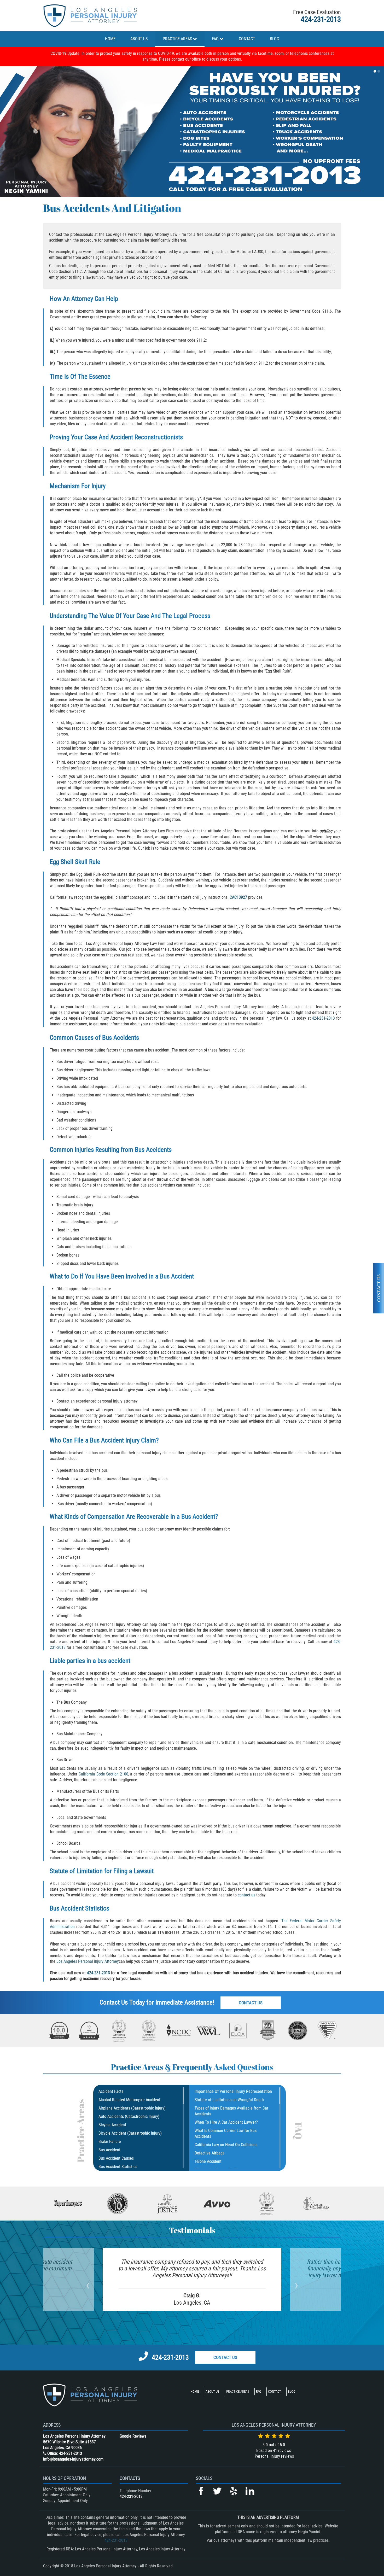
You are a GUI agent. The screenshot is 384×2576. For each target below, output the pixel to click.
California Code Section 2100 (103, 1774)
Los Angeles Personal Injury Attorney (88, 1961)
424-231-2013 (321, 19)
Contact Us (251, 2003)
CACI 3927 (239, 897)
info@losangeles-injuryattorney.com (73, 2459)
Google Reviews (133, 2436)
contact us (247, 1895)
